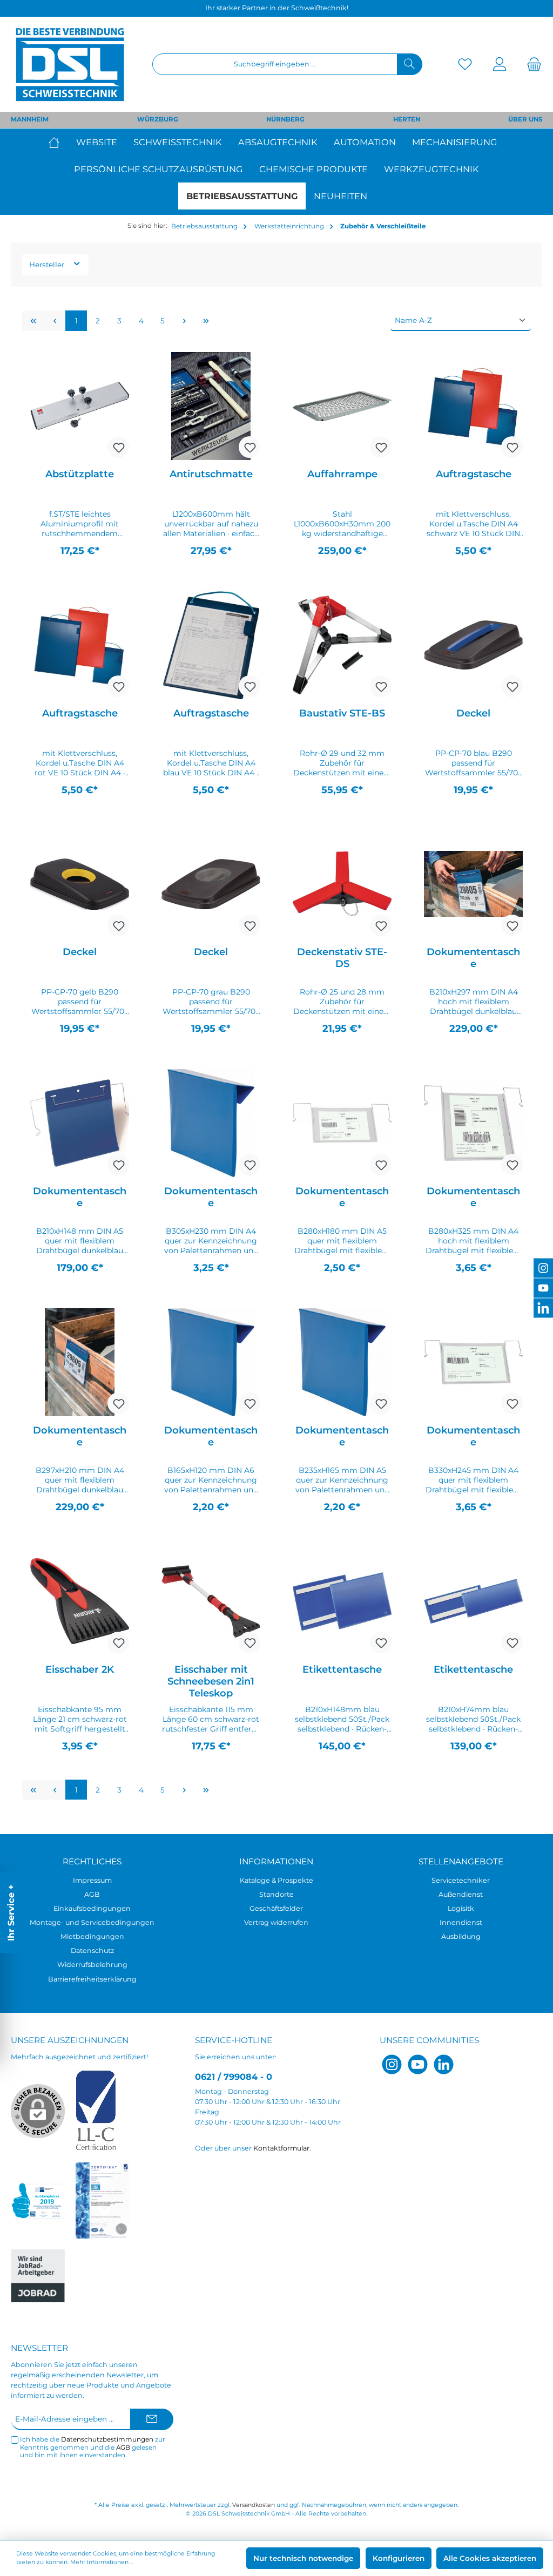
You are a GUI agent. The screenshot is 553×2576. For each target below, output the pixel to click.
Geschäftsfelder (276, 1908)
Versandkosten (254, 2505)
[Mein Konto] (500, 65)
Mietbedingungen (92, 1936)
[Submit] (152, 2419)
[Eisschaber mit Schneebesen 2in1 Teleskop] (211, 1601)
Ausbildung (461, 1936)
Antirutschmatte (211, 474)
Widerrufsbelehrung (92, 1965)
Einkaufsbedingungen (92, 1908)
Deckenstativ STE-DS (342, 958)
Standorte (276, 1894)
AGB (92, 1894)
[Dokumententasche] (473, 884)
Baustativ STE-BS (342, 713)
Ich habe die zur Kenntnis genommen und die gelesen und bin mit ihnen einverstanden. (93, 2447)
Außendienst (461, 1894)
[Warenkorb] (531, 65)
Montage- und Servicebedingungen (92, 1922)
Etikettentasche (342, 1669)
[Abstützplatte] (79, 406)
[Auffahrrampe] (342, 406)
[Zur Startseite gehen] (70, 64)
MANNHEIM (30, 119)
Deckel (473, 713)
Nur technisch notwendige (303, 2558)
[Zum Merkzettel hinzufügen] (118, 447)
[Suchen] (410, 64)
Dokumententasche (473, 958)
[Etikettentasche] (342, 1601)
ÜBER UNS (525, 119)
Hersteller (48, 265)
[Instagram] (392, 2064)
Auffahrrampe (342, 474)
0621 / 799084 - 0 (234, 2077)
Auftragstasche (474, 474)
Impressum (92, 1880)
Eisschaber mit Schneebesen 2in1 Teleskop (211, 1681)
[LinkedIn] (444, 2064)
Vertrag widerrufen (276, 1922)
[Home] (58, 142)
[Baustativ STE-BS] (342, 645)
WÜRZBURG (158, 119)
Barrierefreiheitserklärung (92, 1979)
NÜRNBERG (285, 119)
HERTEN (407, 119)
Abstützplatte (80, 474)
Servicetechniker (461, 1880)
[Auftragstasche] (473, 406)
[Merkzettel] (465, 65)
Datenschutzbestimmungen (107, 2439)
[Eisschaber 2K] (79, 1601)
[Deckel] (473, 645)
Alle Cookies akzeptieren (490, 2558)
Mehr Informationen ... (102, 2562)
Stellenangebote (461, 1861)
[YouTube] (418, 2064)
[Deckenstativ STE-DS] (342, 884)
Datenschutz (92, 1950)
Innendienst (461, 1922)
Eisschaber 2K (80, 1669)
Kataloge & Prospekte (276, 1880)
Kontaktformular (281, 2148)
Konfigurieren (399, 2558)
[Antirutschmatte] (211, 406)
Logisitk (461, 1908)
